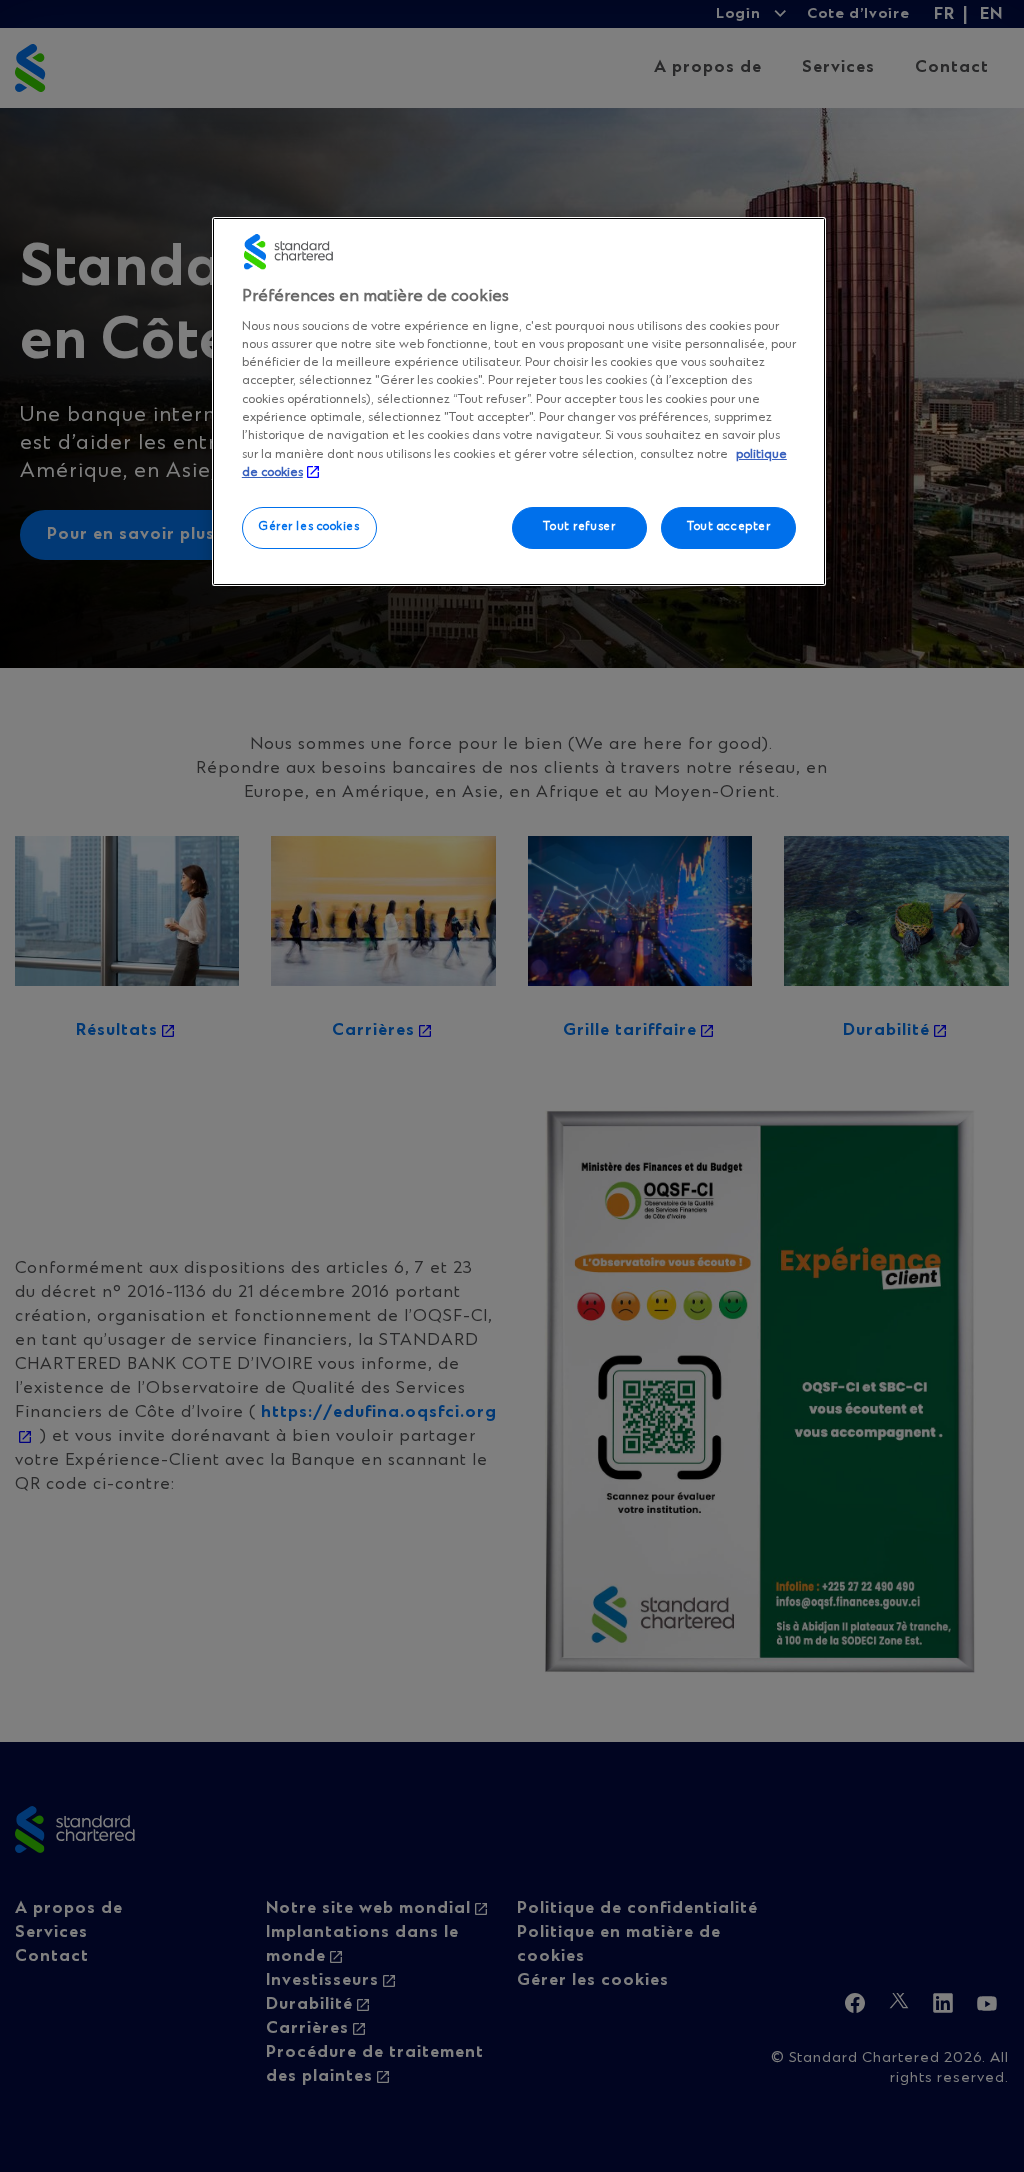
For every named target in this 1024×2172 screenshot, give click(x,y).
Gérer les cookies (309, 527)
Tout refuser (579, 527)
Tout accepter (728, 527)
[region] (519, 401)
